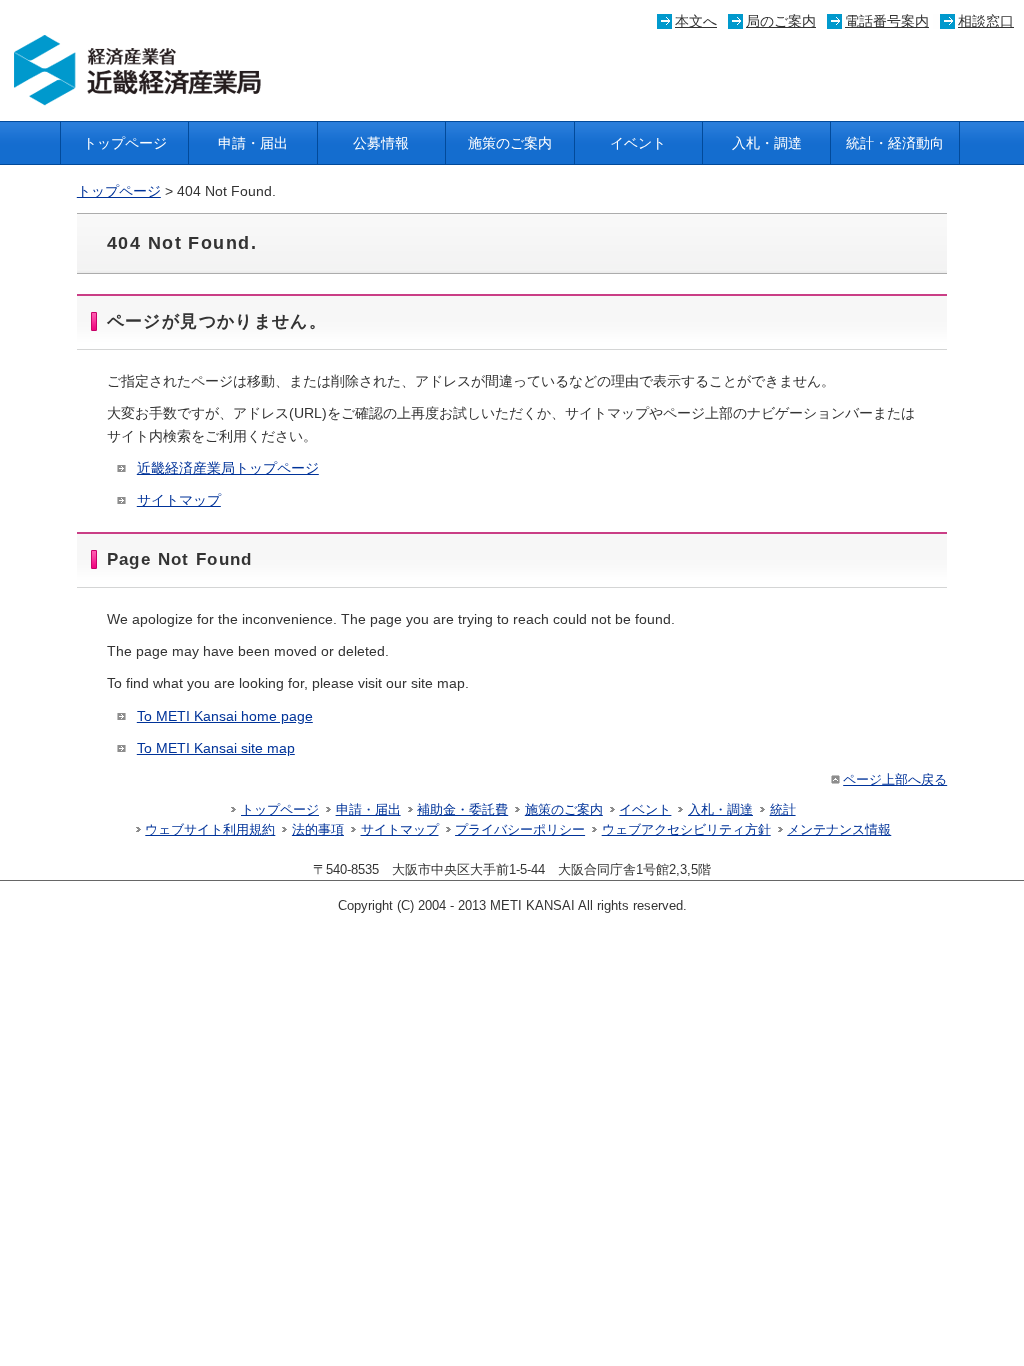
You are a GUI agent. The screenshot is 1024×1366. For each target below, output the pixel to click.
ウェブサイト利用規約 (210, 830)
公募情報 (381, 143)
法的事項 (318, 830)
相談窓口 (986, 21)
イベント (638, 143)
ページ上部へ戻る (895, 780)
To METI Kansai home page (225, 716)
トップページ (125, 143)
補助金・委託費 (462, 810)
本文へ (696, 21)
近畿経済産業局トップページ (228, 468)
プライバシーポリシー (520, 830)
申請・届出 (253, 143)
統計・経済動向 (895, 143)
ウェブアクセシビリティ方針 (686, 830)
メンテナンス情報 (839, 830)
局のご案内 (781, 21)
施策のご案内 (510, 143)
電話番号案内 (887, 21)
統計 (783, 810)
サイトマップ (179, 500)
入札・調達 (767, 143)
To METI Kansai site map (216, 748)
